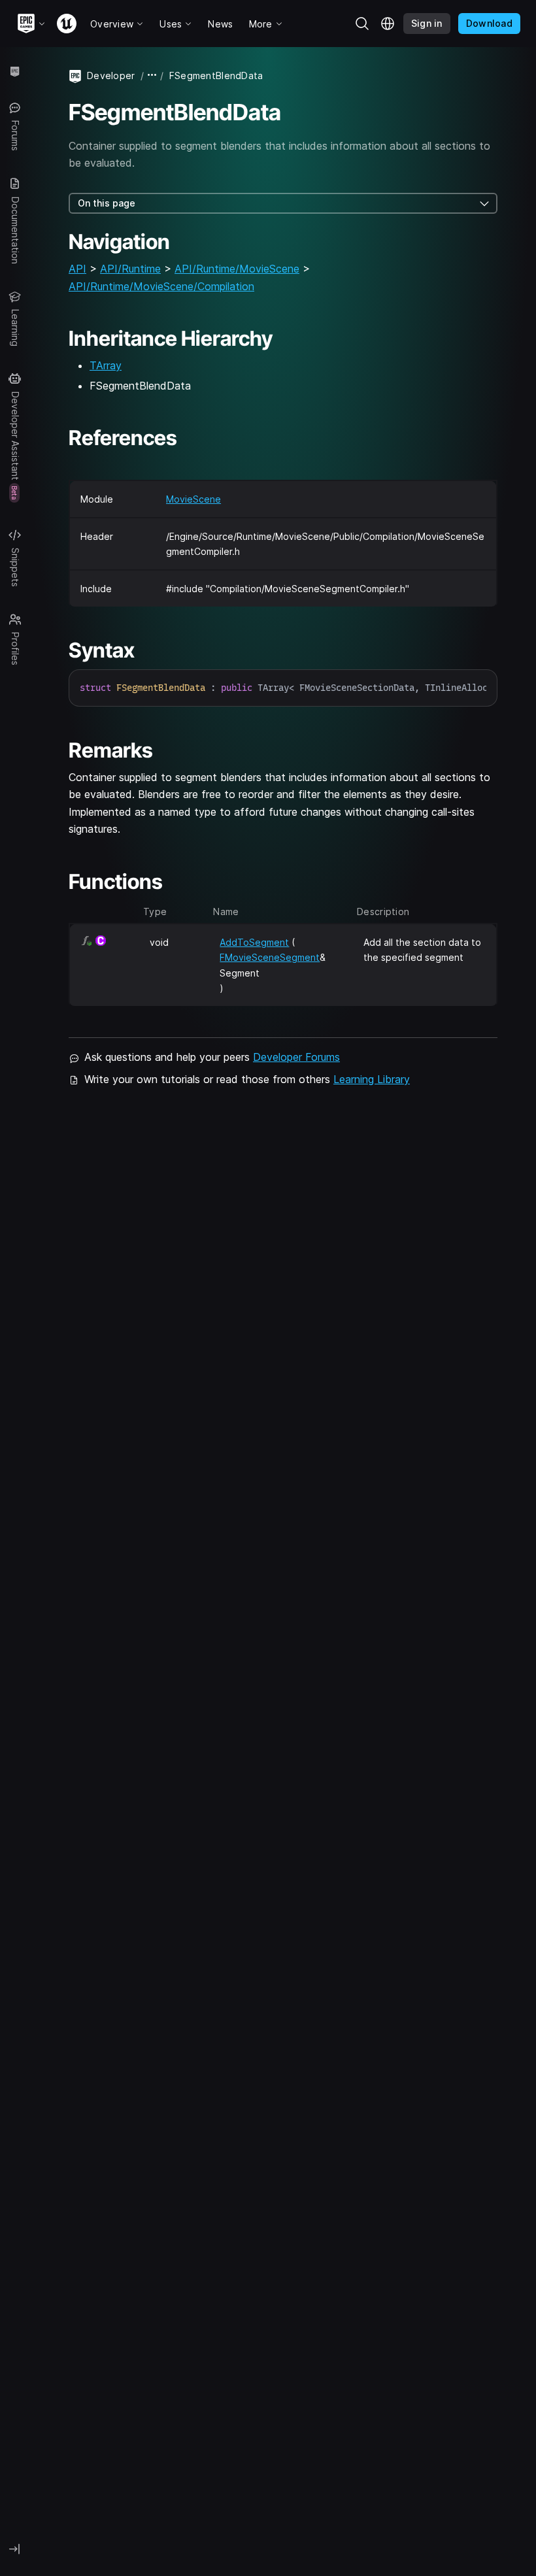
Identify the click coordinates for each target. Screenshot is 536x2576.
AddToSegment (254, 942)
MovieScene (193, 499)
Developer (111, 75)
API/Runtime (130, 269)
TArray (106, 365)
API (77, 269)
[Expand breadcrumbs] (152, 75)
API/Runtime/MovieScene (237, 269)
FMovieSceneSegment (270, 957)
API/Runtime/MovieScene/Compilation (161, 286)
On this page (107, 203)
